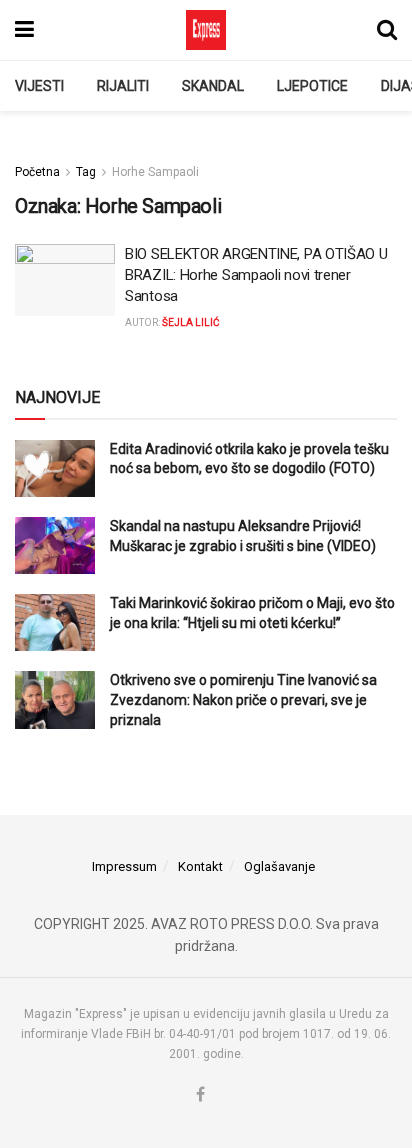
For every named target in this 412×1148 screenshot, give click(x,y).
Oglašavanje (279, 866)
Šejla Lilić (191, 322)
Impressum (124, 866)
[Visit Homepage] (206, 30)
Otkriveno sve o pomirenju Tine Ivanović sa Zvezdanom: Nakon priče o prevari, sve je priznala (243, 699)
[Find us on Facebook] (200, 1095)
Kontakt (200, 866)
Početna (37, 172)
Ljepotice (312, 86)
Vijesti (39, 86)
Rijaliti (123, 86)
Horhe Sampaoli (155, 172)
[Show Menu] (24, 30)
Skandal (213, 86)
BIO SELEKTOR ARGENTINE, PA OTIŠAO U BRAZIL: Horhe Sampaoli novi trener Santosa (256, 275)
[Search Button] (387, 30)
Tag (86, 172)
